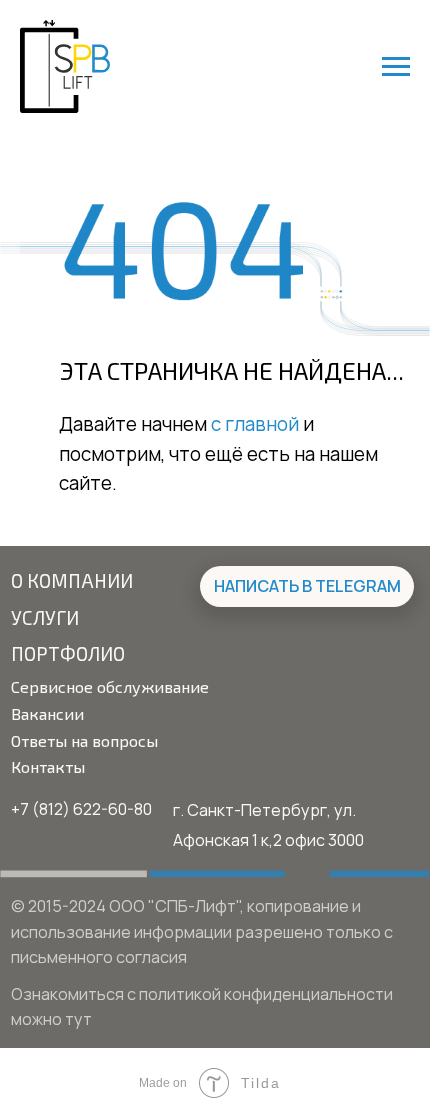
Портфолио (68, 653)
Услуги (45, 617)
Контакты (48, 766)
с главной (255, 424)
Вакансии (47, 713)
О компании (72, 580)
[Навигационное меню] (396, 67)
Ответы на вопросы (84, 740)
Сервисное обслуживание (110, 686)
